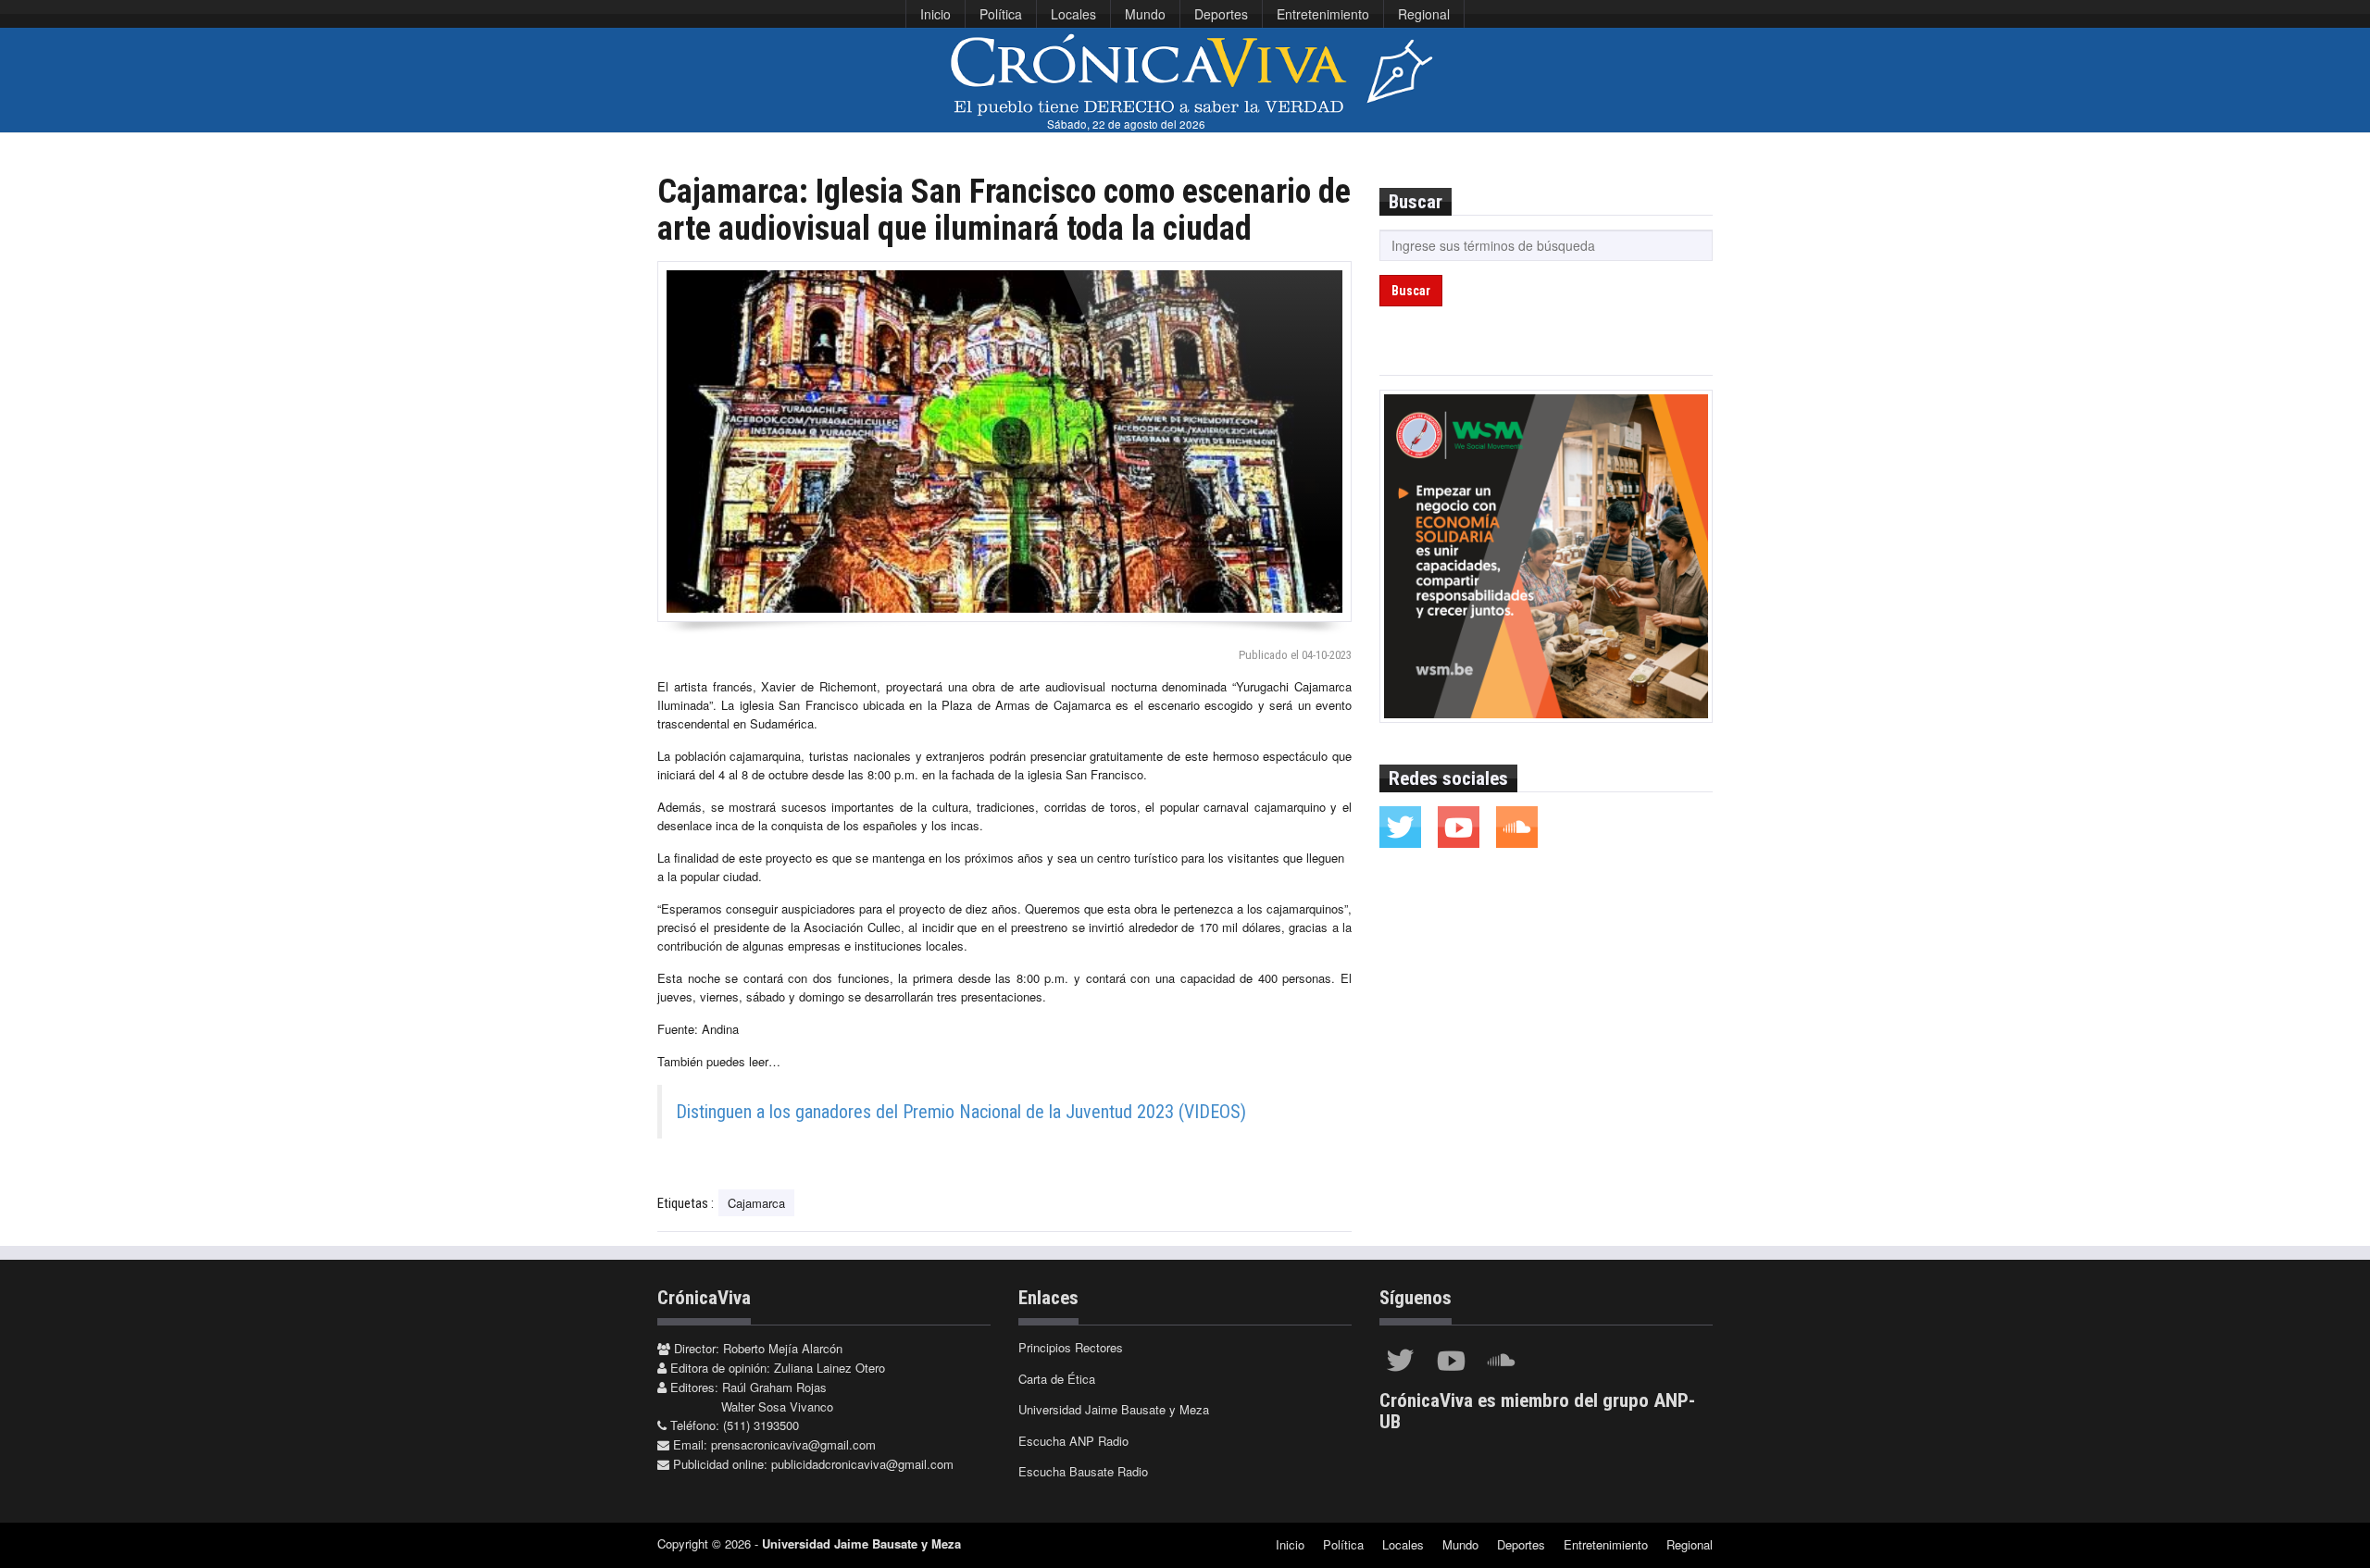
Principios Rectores (1071, 1347)
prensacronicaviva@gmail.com (793, 1444)
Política (1001, 14)
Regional (1424, 14)
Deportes (1221, 14)
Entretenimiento (1323, 14)
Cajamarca (756, 1203)
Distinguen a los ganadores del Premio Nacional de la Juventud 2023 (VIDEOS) (961, 1112)
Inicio (936, 14)
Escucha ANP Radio (1073, 1441)
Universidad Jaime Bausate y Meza (1114, 1409)
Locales (1073, 14)
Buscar (1411, 291)
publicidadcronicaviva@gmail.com (862, 1464)
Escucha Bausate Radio (1083, 1471)
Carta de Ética (1057, 1379)
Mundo (1145, 14)
